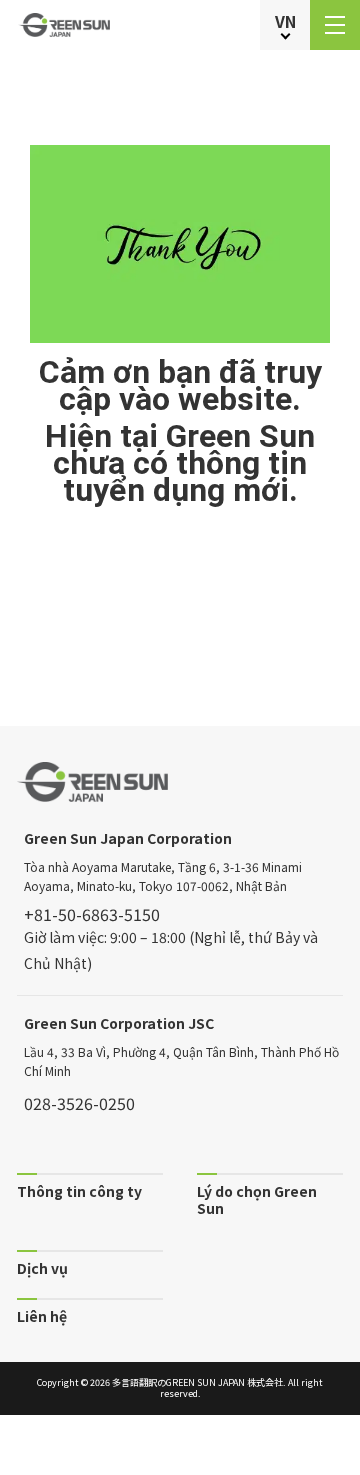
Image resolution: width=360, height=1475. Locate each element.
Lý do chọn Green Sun (257, 1199)
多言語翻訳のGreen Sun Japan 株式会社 (197, 1382)
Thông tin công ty (79, 1190)
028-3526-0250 (79, 1103)
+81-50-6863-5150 (92, 914)
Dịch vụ (42, 1267)
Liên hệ (42, 1315)
